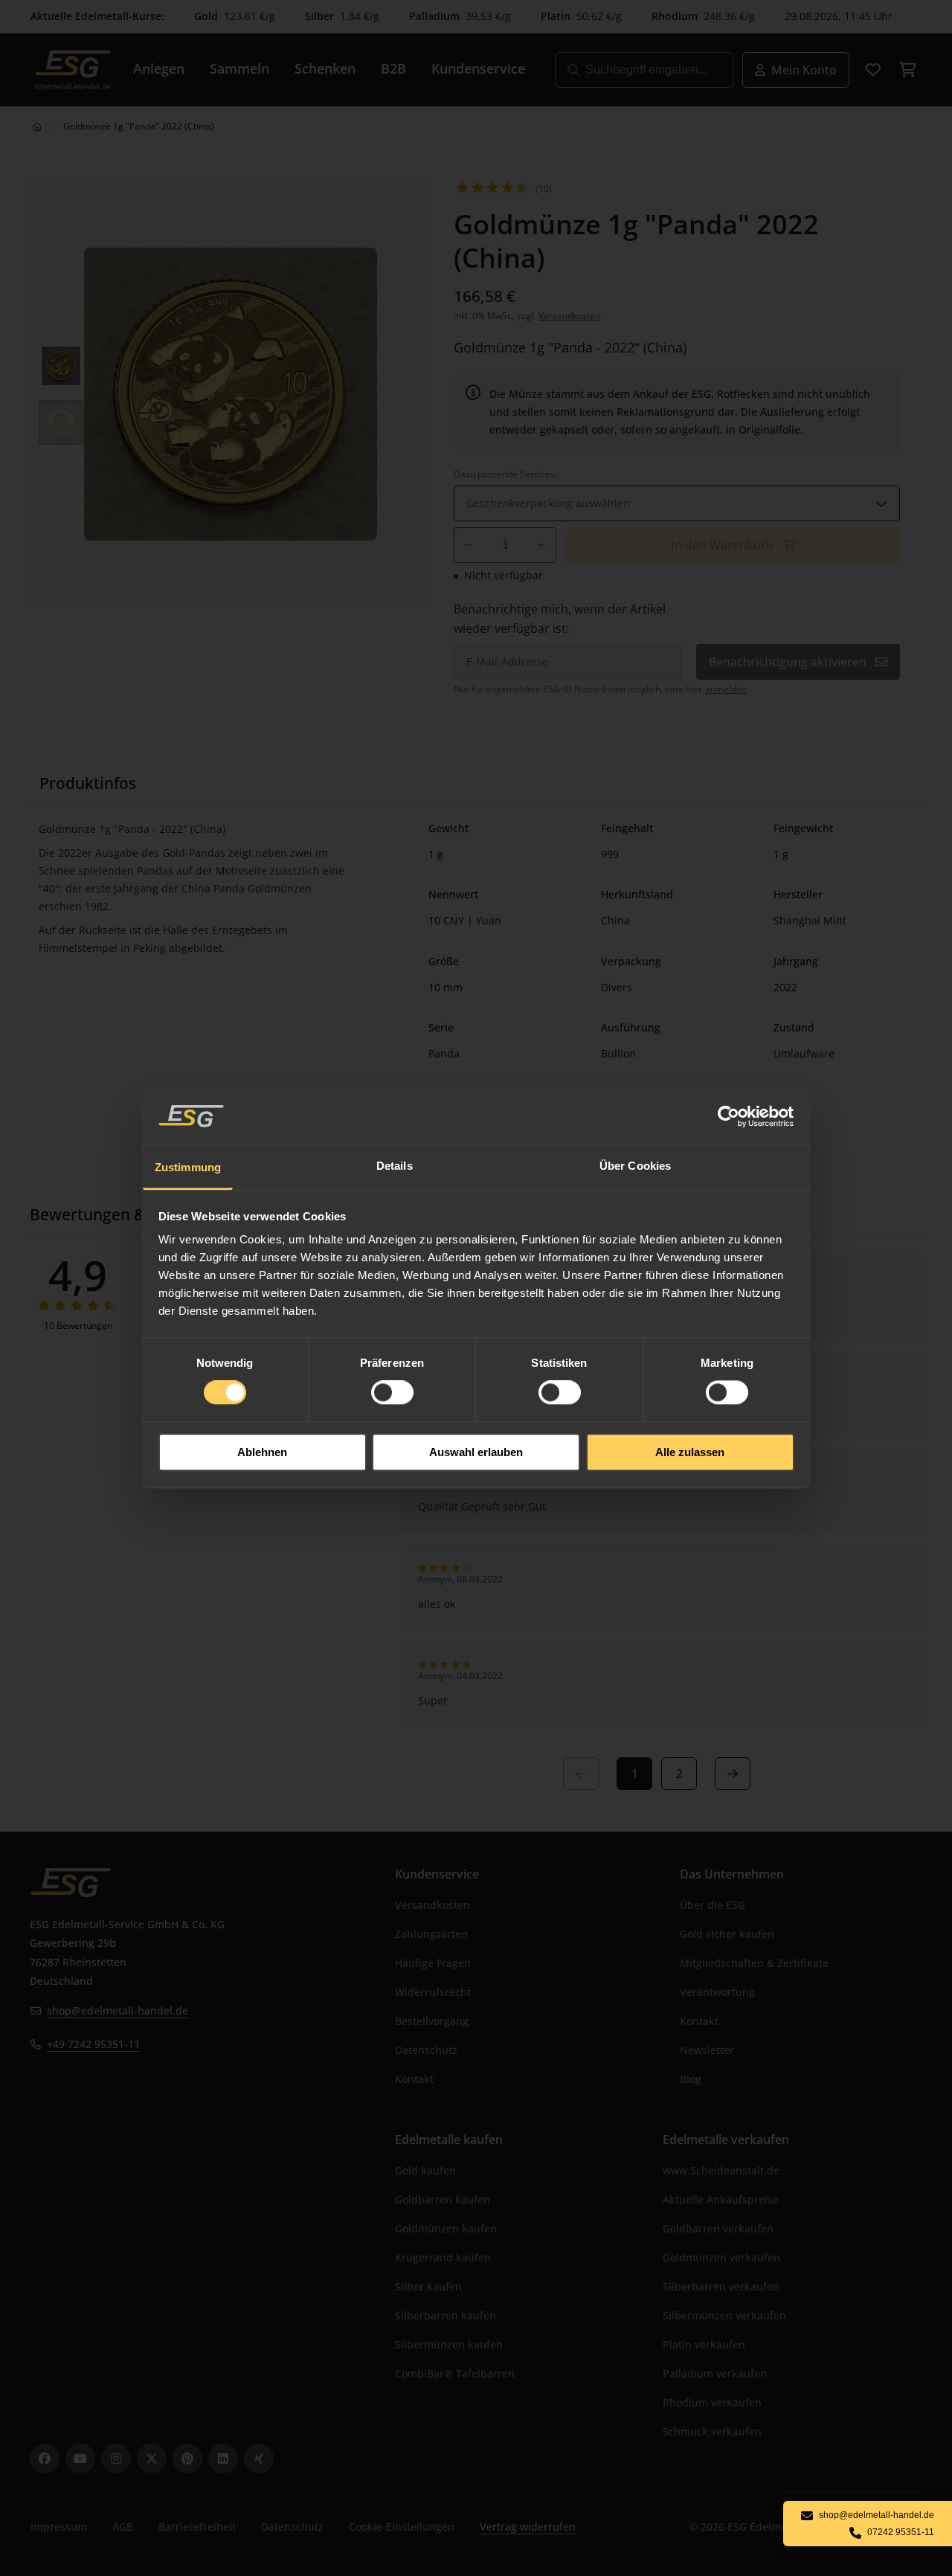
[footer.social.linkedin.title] (223, 2459)
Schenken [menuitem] (325, 68)
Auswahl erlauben (476, 1452)
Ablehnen (262, 1452)
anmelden (726, 689)
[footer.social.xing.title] (259, 2459)
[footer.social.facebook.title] (45, 2459)
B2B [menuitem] (393, 68)
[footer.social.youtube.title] (80, 2459)
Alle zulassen (690, 1452)
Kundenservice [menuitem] (478, 68)
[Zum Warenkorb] (907, 70)
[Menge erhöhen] (542, 545)
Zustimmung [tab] (188, 1167)
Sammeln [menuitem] (239, 68)
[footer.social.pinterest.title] (187, 2459)
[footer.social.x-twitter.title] (152, 2459)
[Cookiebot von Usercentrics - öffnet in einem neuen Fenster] (729, 1116)
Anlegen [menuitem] (159, 68)
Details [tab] (395, 1166)
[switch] (392, 1393)
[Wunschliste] (873, 70)
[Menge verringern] (468, 545)
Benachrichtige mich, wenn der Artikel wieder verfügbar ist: (560, 619)
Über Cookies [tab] (635, 1166)
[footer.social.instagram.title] (116, 2459)
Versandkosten (569, 316)
